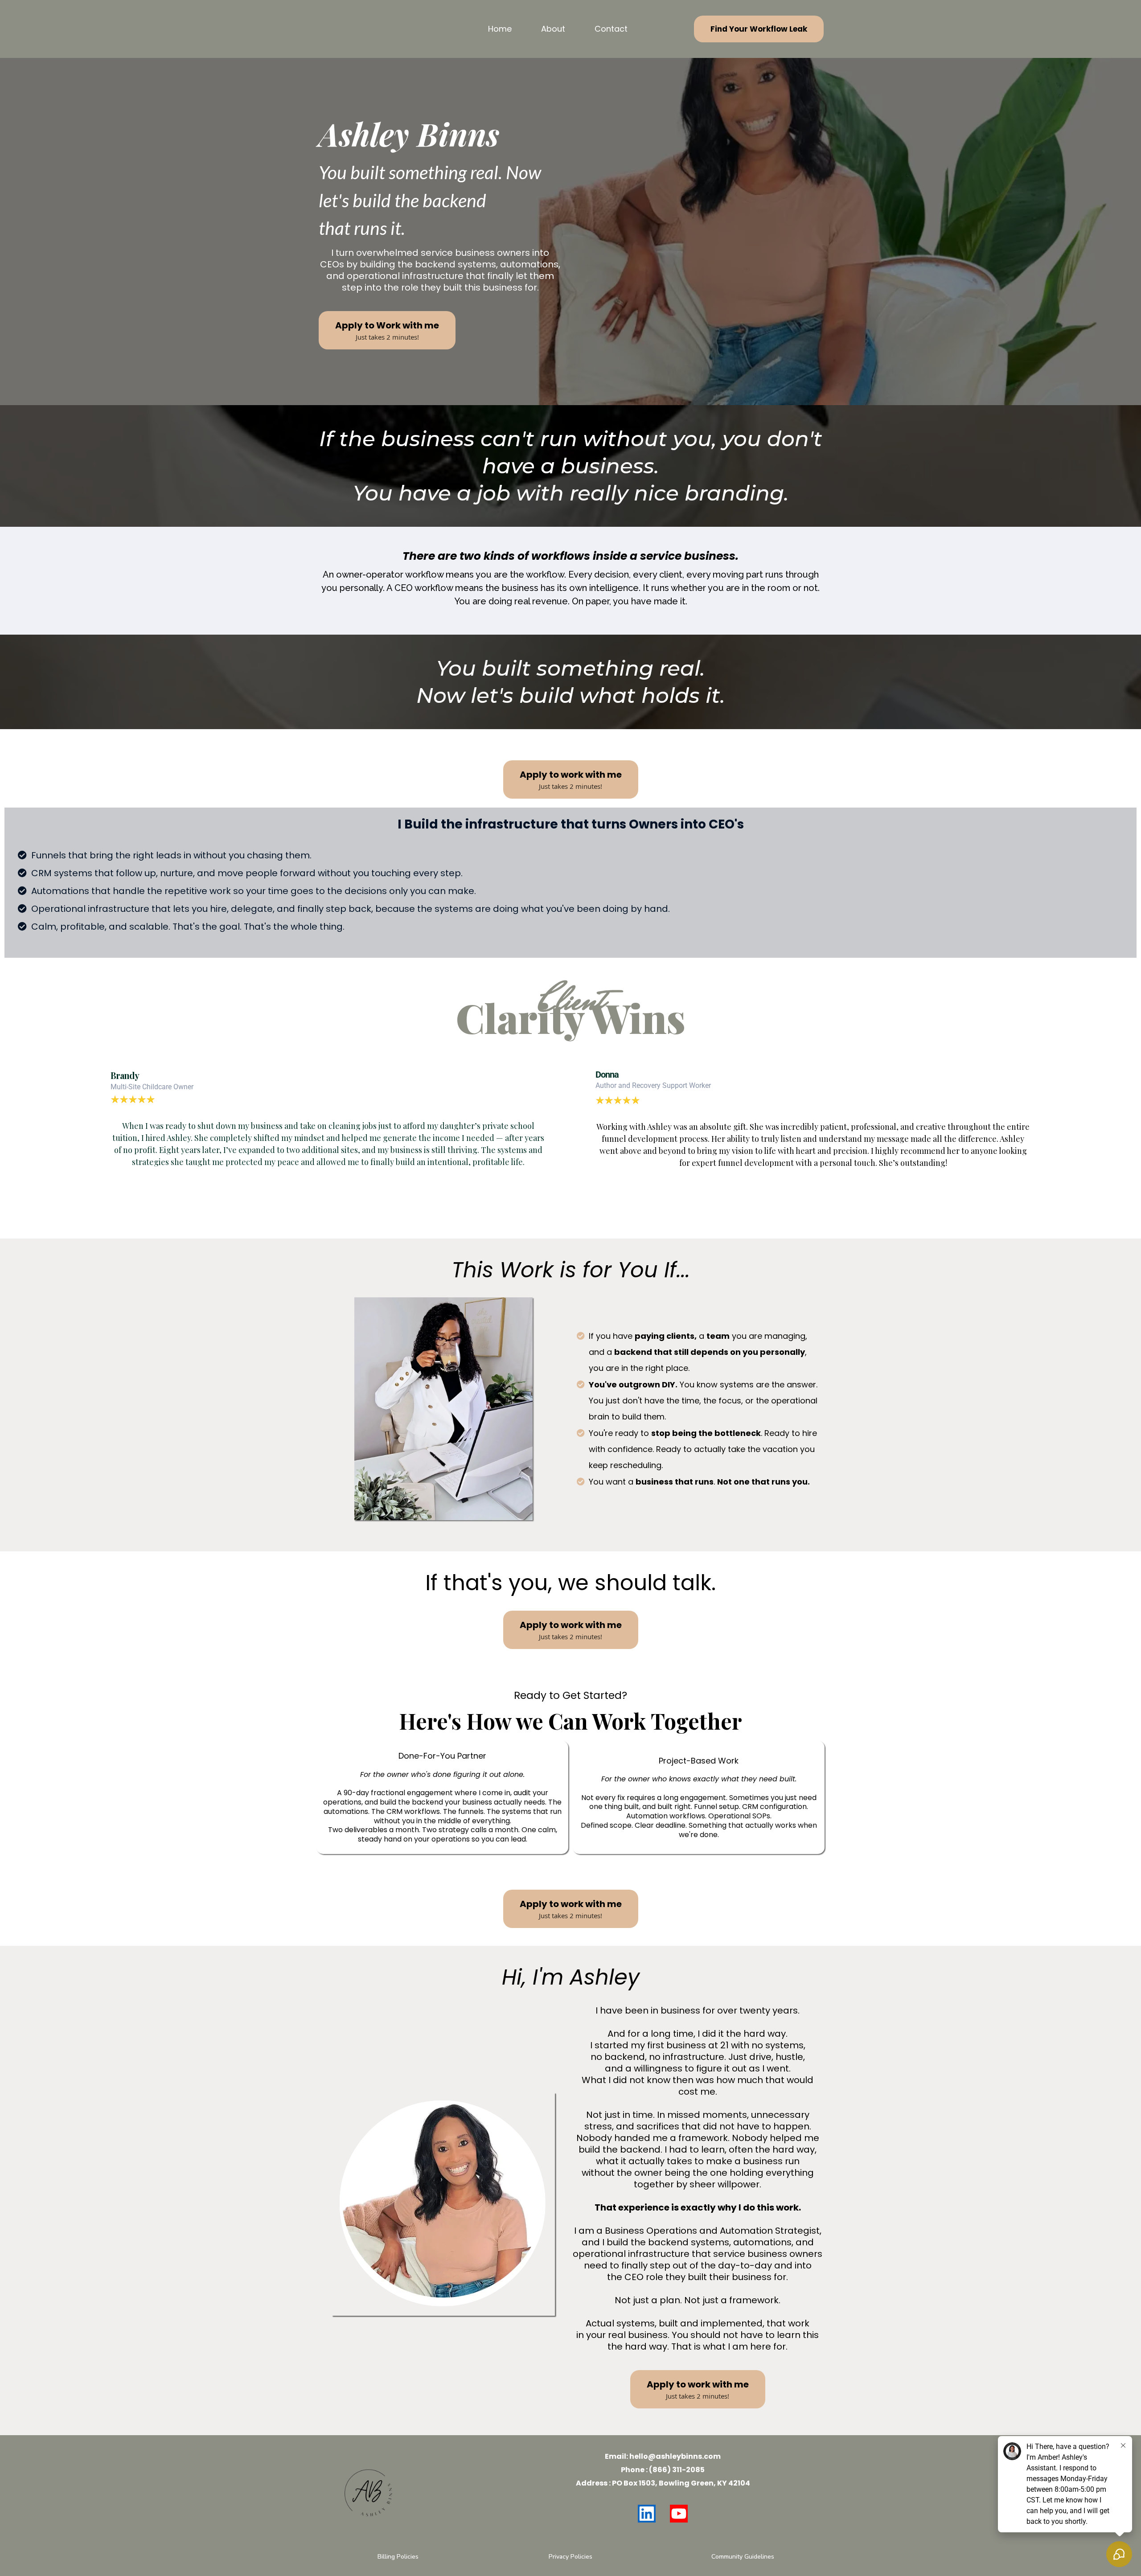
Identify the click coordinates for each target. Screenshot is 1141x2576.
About (553, 29)
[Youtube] (679, 2514)
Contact (611, 29)
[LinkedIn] (647, 2514)
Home (500, 29)
